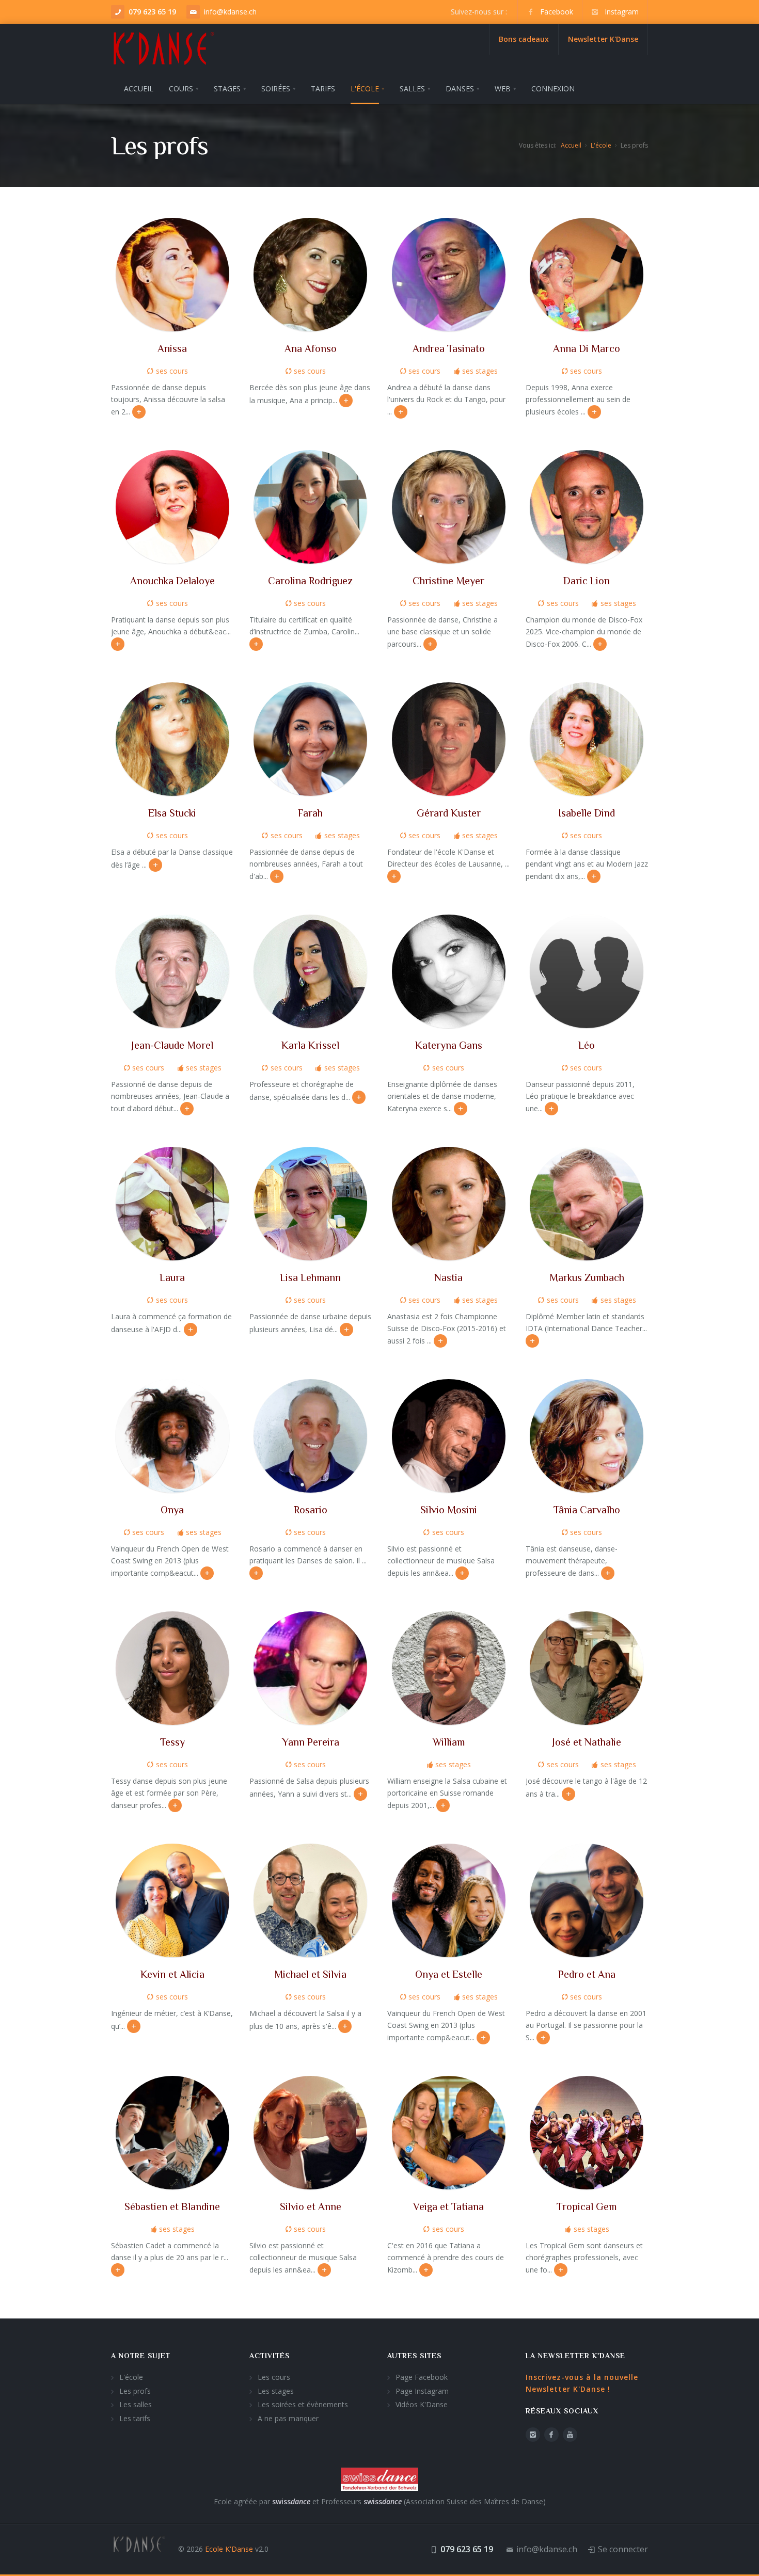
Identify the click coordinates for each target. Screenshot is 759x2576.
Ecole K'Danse (229, 2549)
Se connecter (623, 2549)
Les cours (274, 2377)
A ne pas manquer (288, 2418)
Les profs (135, 2391)
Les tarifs (135, 2418)
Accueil (571, 145)
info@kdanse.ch (230, 12)
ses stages (479, 371)
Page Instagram (422, 2391)
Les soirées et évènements (303, 2404)
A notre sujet (141, 2356)
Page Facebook (422, 2377)
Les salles (136, 2404)
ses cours (171, 371)
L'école (601, 145)
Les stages (276, 2391)
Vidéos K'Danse (422, 2404)
